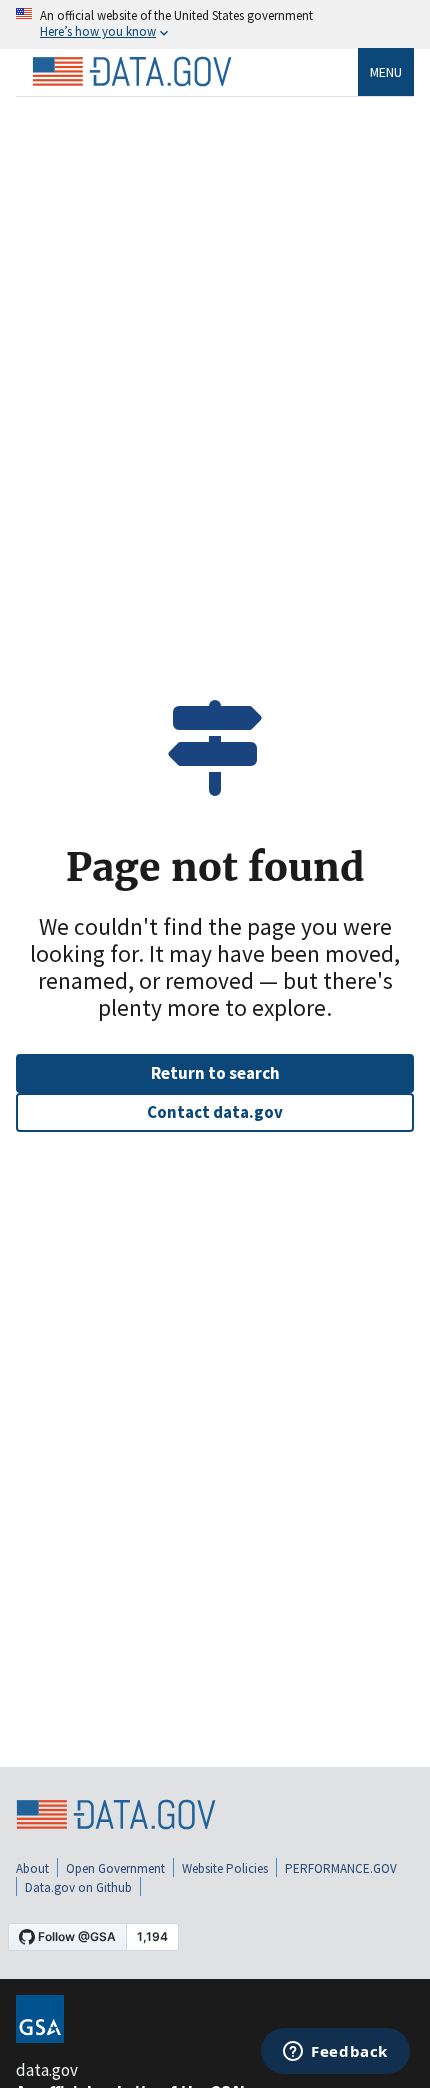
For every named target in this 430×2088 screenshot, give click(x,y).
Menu (386, 72)
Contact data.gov (215, 1112)
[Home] (132, 72)
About (32, 1868)
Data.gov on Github (78, 1887)
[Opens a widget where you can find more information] (335, 2053)
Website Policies (225, 1868)
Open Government (115, 1868)
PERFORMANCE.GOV (341, 1868)
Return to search (215, 1073)
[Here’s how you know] (215, 24)
